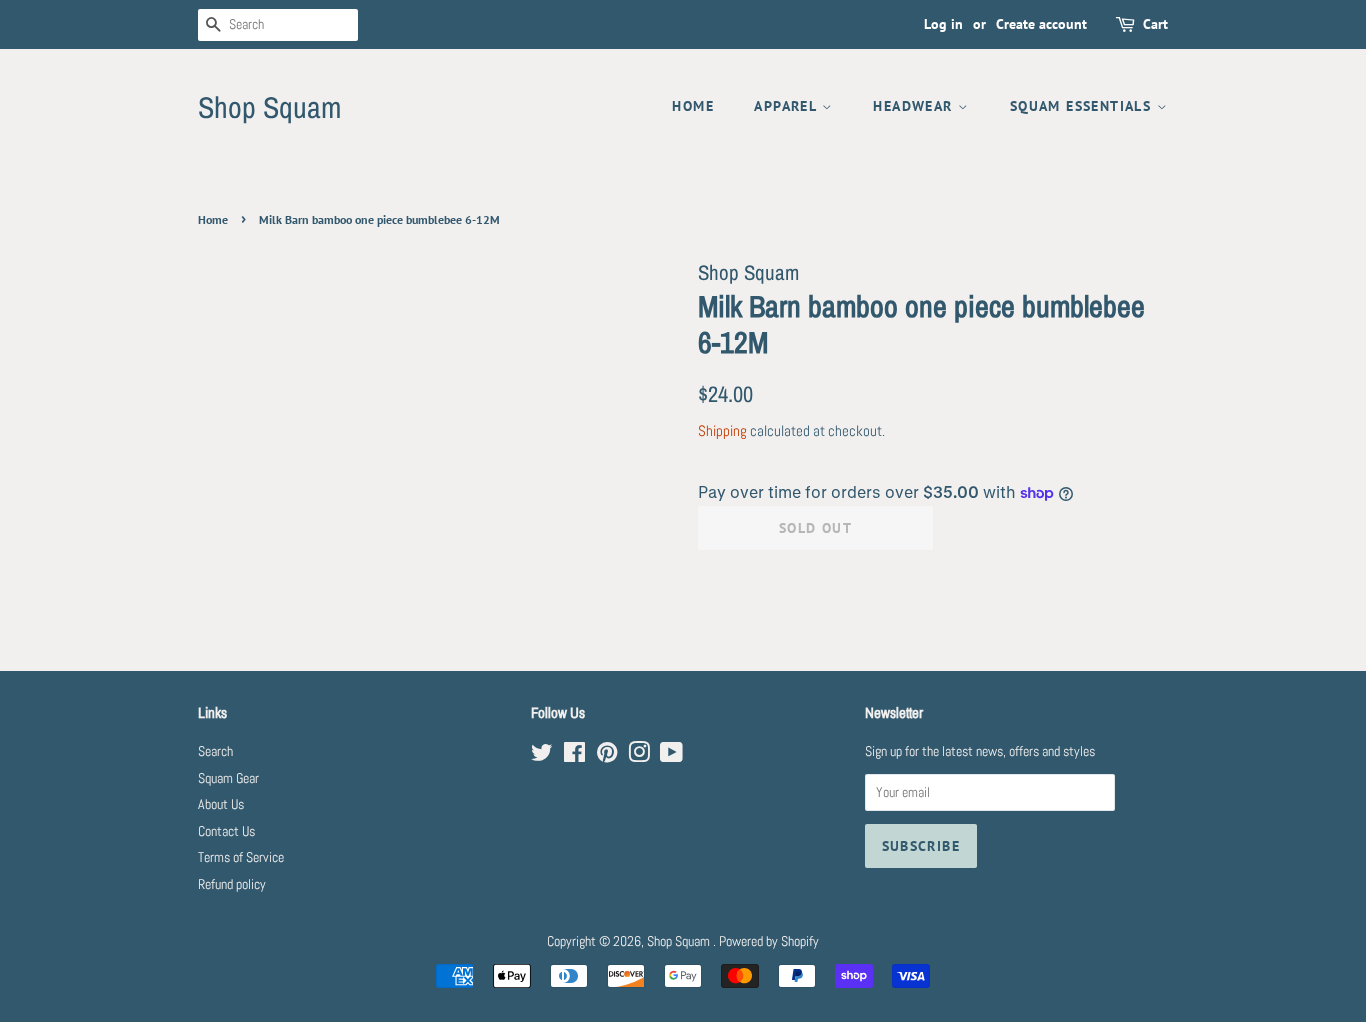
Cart (1155, 24)
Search (215, 751)
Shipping (722, 430)
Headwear (915, 106)
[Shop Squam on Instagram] (639, 756)
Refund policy (232, 884)
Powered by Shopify (769, 941)
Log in (943, 24)
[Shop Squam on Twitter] (542, 756)
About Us (221, 804)
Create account (1041, 24)
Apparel (787, 106)
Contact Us (226, 831)
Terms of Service (241, 857)
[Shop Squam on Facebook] (574, 756)
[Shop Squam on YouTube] (671, 756)
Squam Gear (228, 778)
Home (693, 106)
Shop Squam (269, 107)
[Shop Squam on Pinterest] (607, 756)
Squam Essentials (1083, 106)
